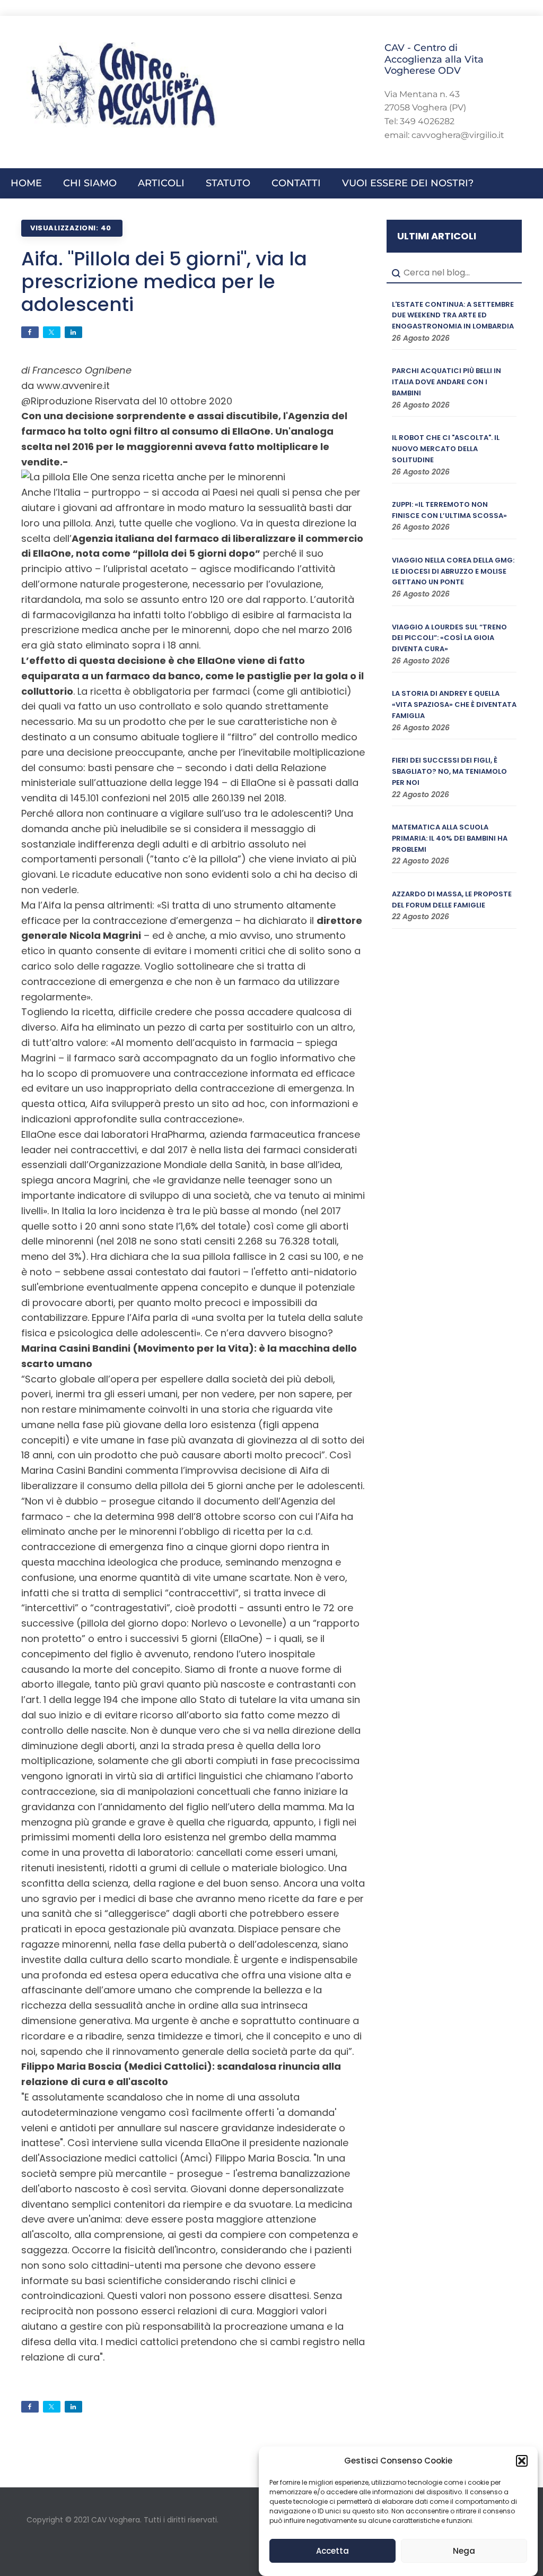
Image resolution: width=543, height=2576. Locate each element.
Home (26, 183)
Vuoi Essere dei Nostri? (408, 183)
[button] (522, 2461)
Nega (464, 2551)
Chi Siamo (90, 183)
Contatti (296, 183)
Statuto (228, 183)
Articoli (161, 183)
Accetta (332, 2551)
